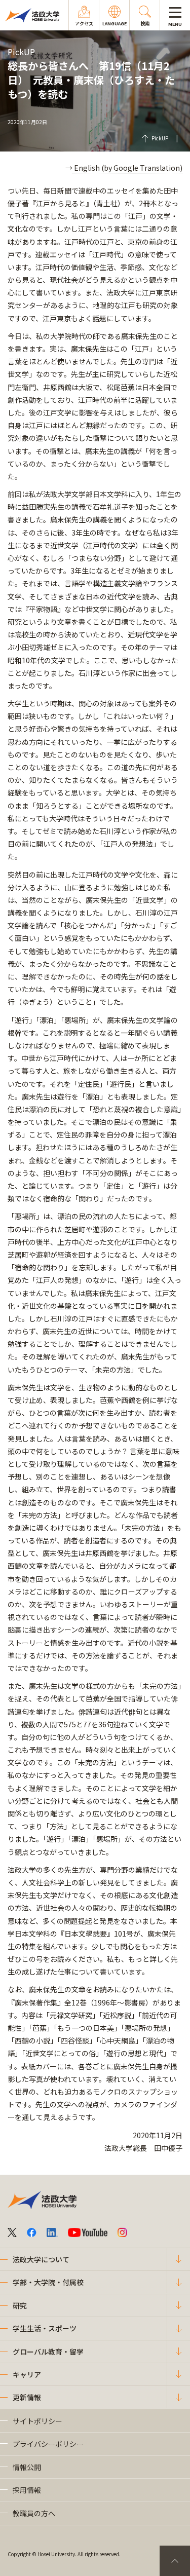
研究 (20, 2305)
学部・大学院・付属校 (48, 2282)
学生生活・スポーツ (45, 2328)
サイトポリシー (37, 2421)
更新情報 (27, 2397)
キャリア (27, 2374)
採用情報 (27, 2490)
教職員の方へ (34, 2513)
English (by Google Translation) (127, 168)
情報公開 (27, 2467)
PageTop (175, 2561)
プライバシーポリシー (48, 2444)
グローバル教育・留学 (48, 2352)
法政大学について (41, 2259)
